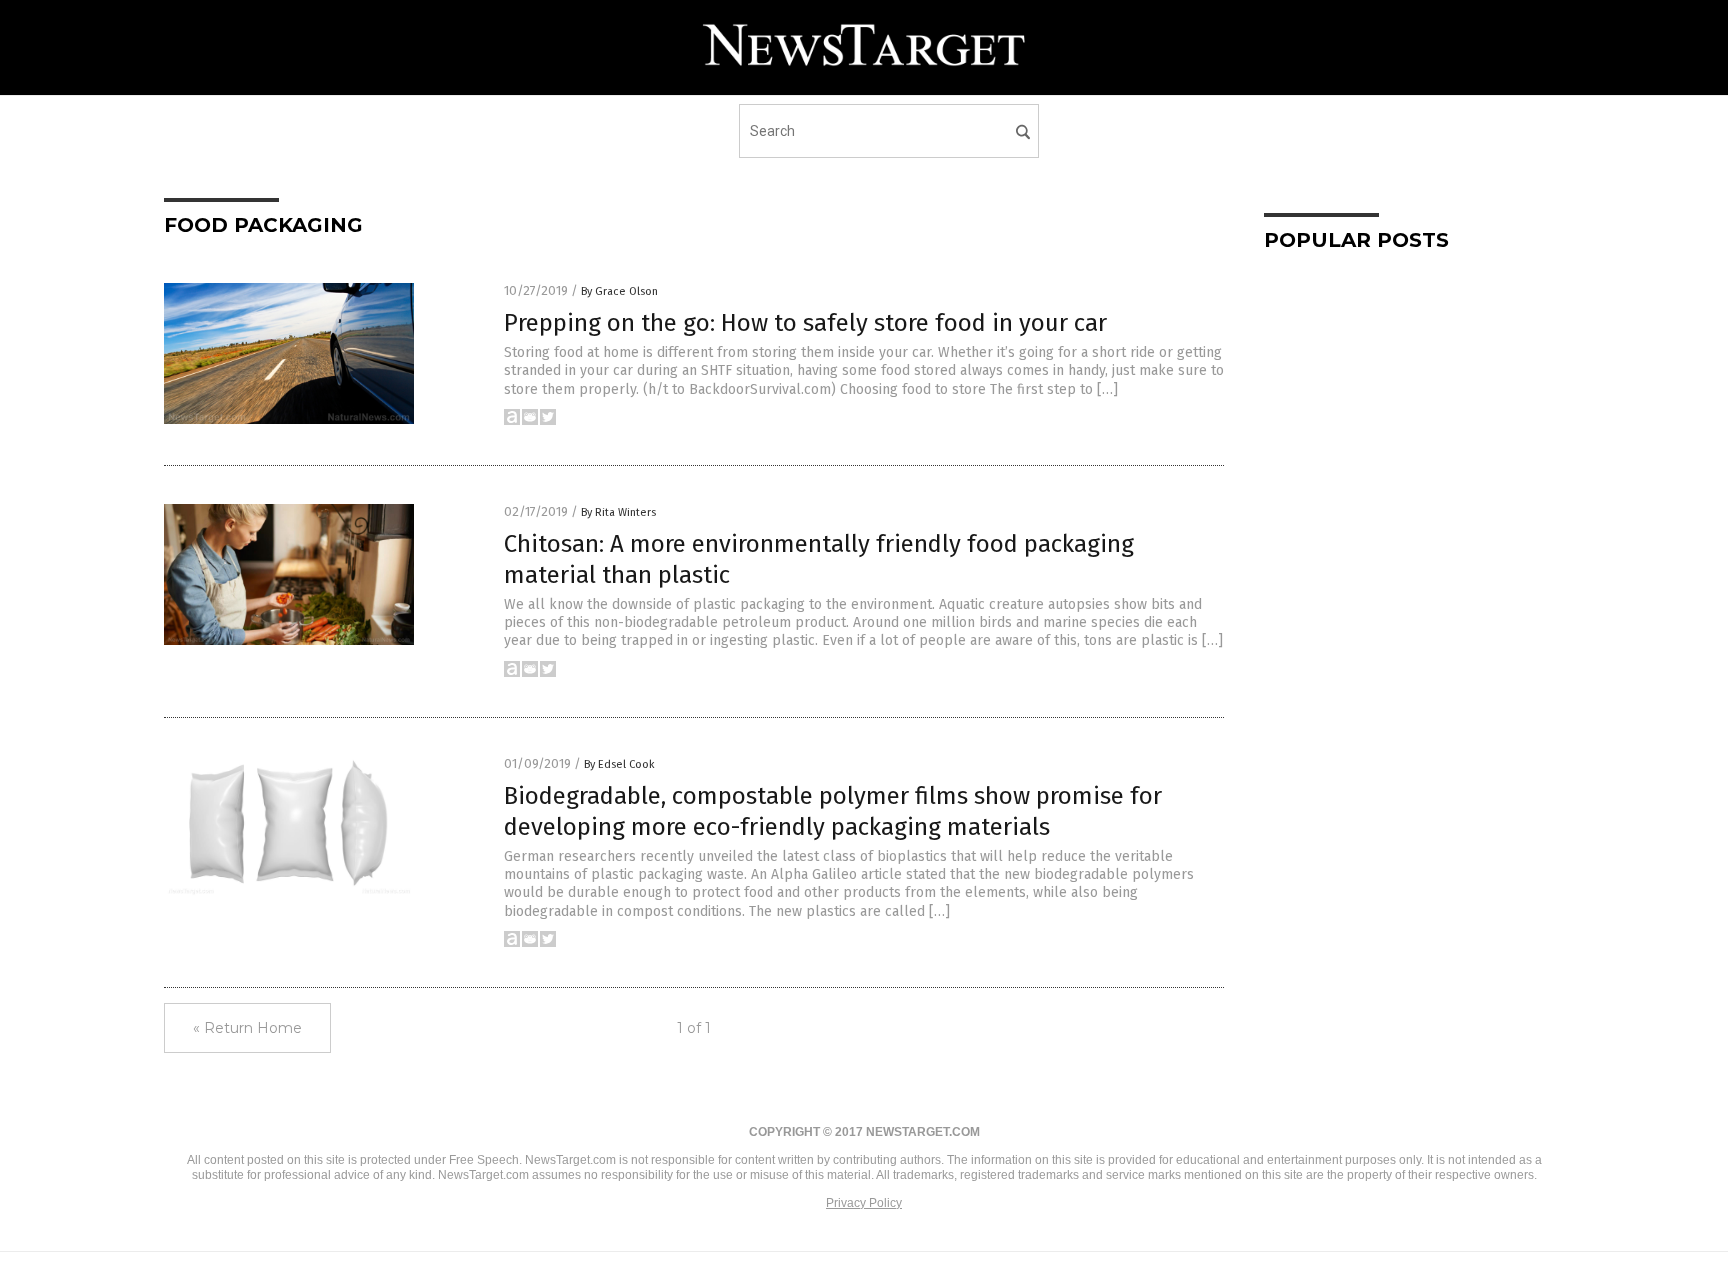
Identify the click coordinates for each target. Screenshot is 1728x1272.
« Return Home (247, 1028)
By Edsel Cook (619, 764)
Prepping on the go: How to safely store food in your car (805, 323)
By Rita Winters (618, 512)
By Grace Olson (619, 291)
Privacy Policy (864, 1203)
